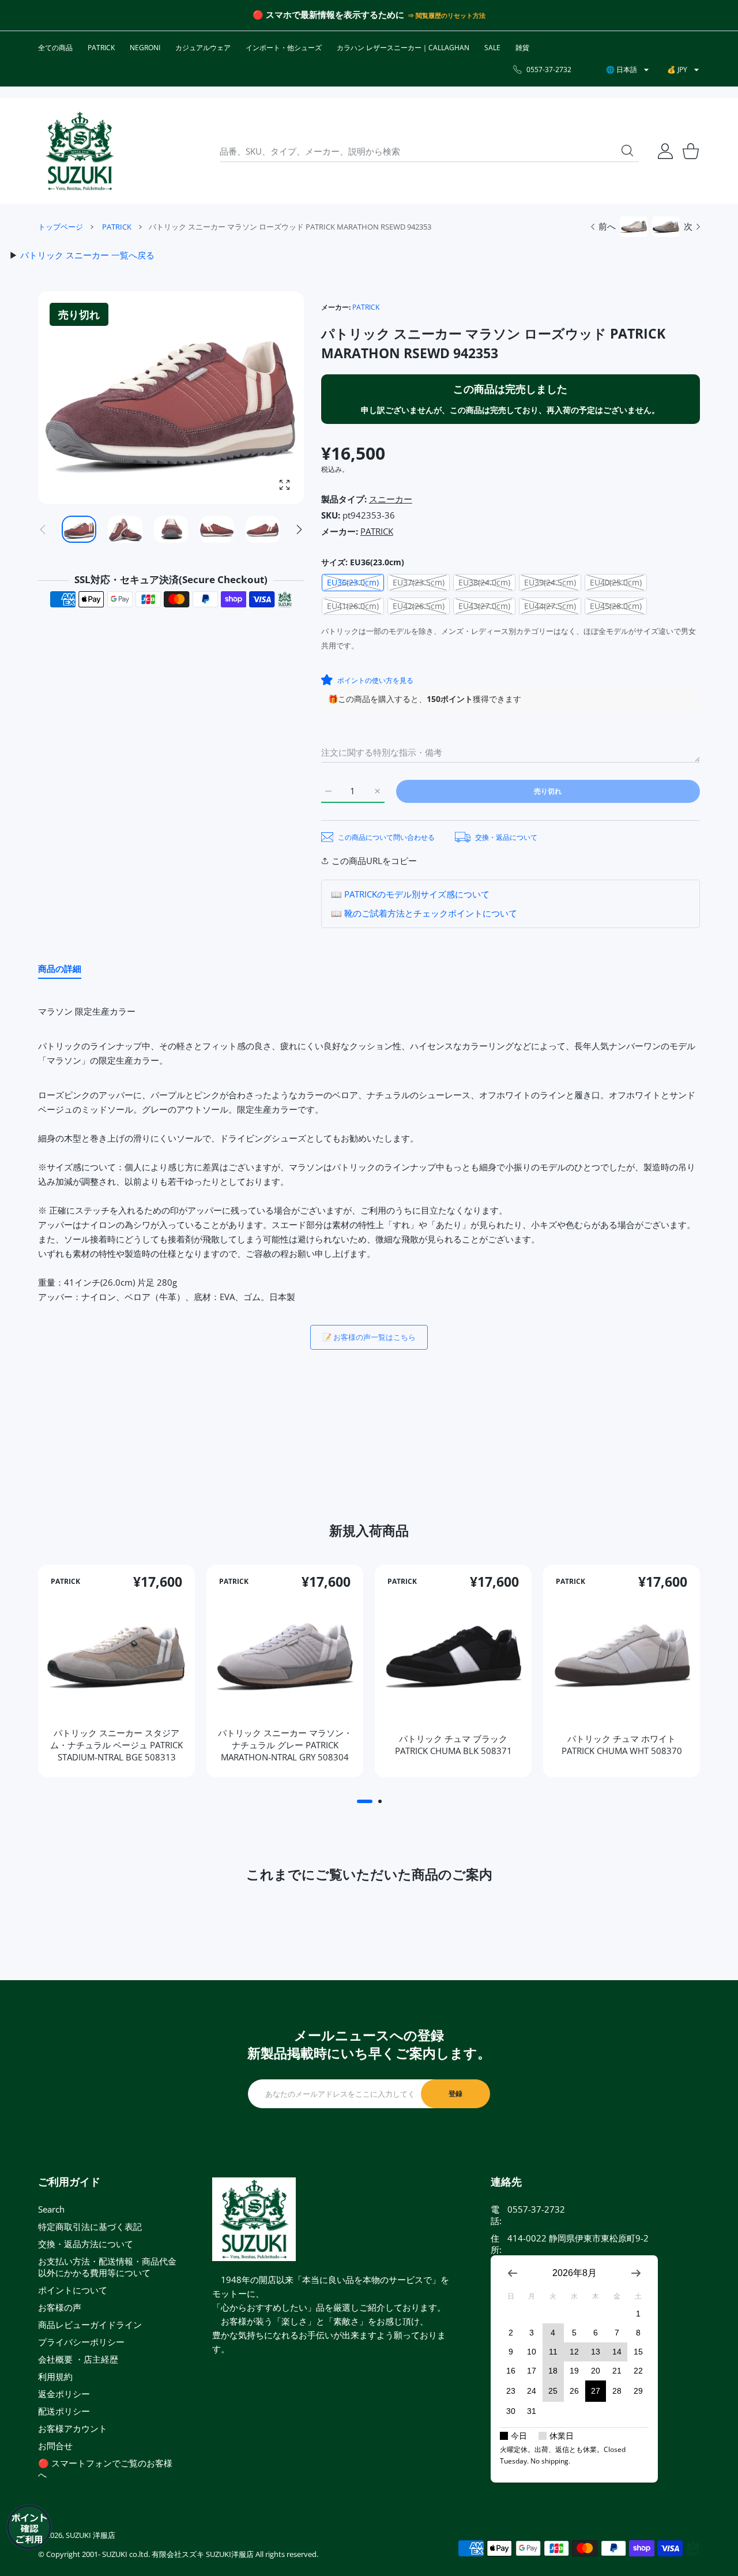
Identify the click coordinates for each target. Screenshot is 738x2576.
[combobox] (429, 151)
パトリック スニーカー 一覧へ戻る (87, 255)
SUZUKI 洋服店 (91, 2535)
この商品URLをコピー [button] (374, 861)
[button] (299, 530)
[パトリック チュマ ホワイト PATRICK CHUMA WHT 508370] (622, 1655)
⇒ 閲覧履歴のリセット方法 (446, 16)
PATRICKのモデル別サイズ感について (417, 894)
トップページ (61, 227)
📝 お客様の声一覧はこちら (369, 1337)
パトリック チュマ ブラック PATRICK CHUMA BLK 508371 (453, 1744)
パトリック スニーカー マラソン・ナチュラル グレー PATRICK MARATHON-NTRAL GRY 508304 (285, 1744)
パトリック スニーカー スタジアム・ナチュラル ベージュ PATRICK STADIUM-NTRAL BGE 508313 (116, 1744)
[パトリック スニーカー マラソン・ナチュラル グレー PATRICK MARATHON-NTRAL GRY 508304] (285, 1655)
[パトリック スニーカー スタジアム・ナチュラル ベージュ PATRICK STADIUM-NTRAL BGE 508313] (116, 1655)
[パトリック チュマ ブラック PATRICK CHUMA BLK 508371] (453, 1655)
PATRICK (117, 227)
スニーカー (391, 499)
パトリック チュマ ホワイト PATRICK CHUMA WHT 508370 (622, 1744)
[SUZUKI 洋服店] (80, 151)
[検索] (627, 151)
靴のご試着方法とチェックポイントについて (431, 913)
